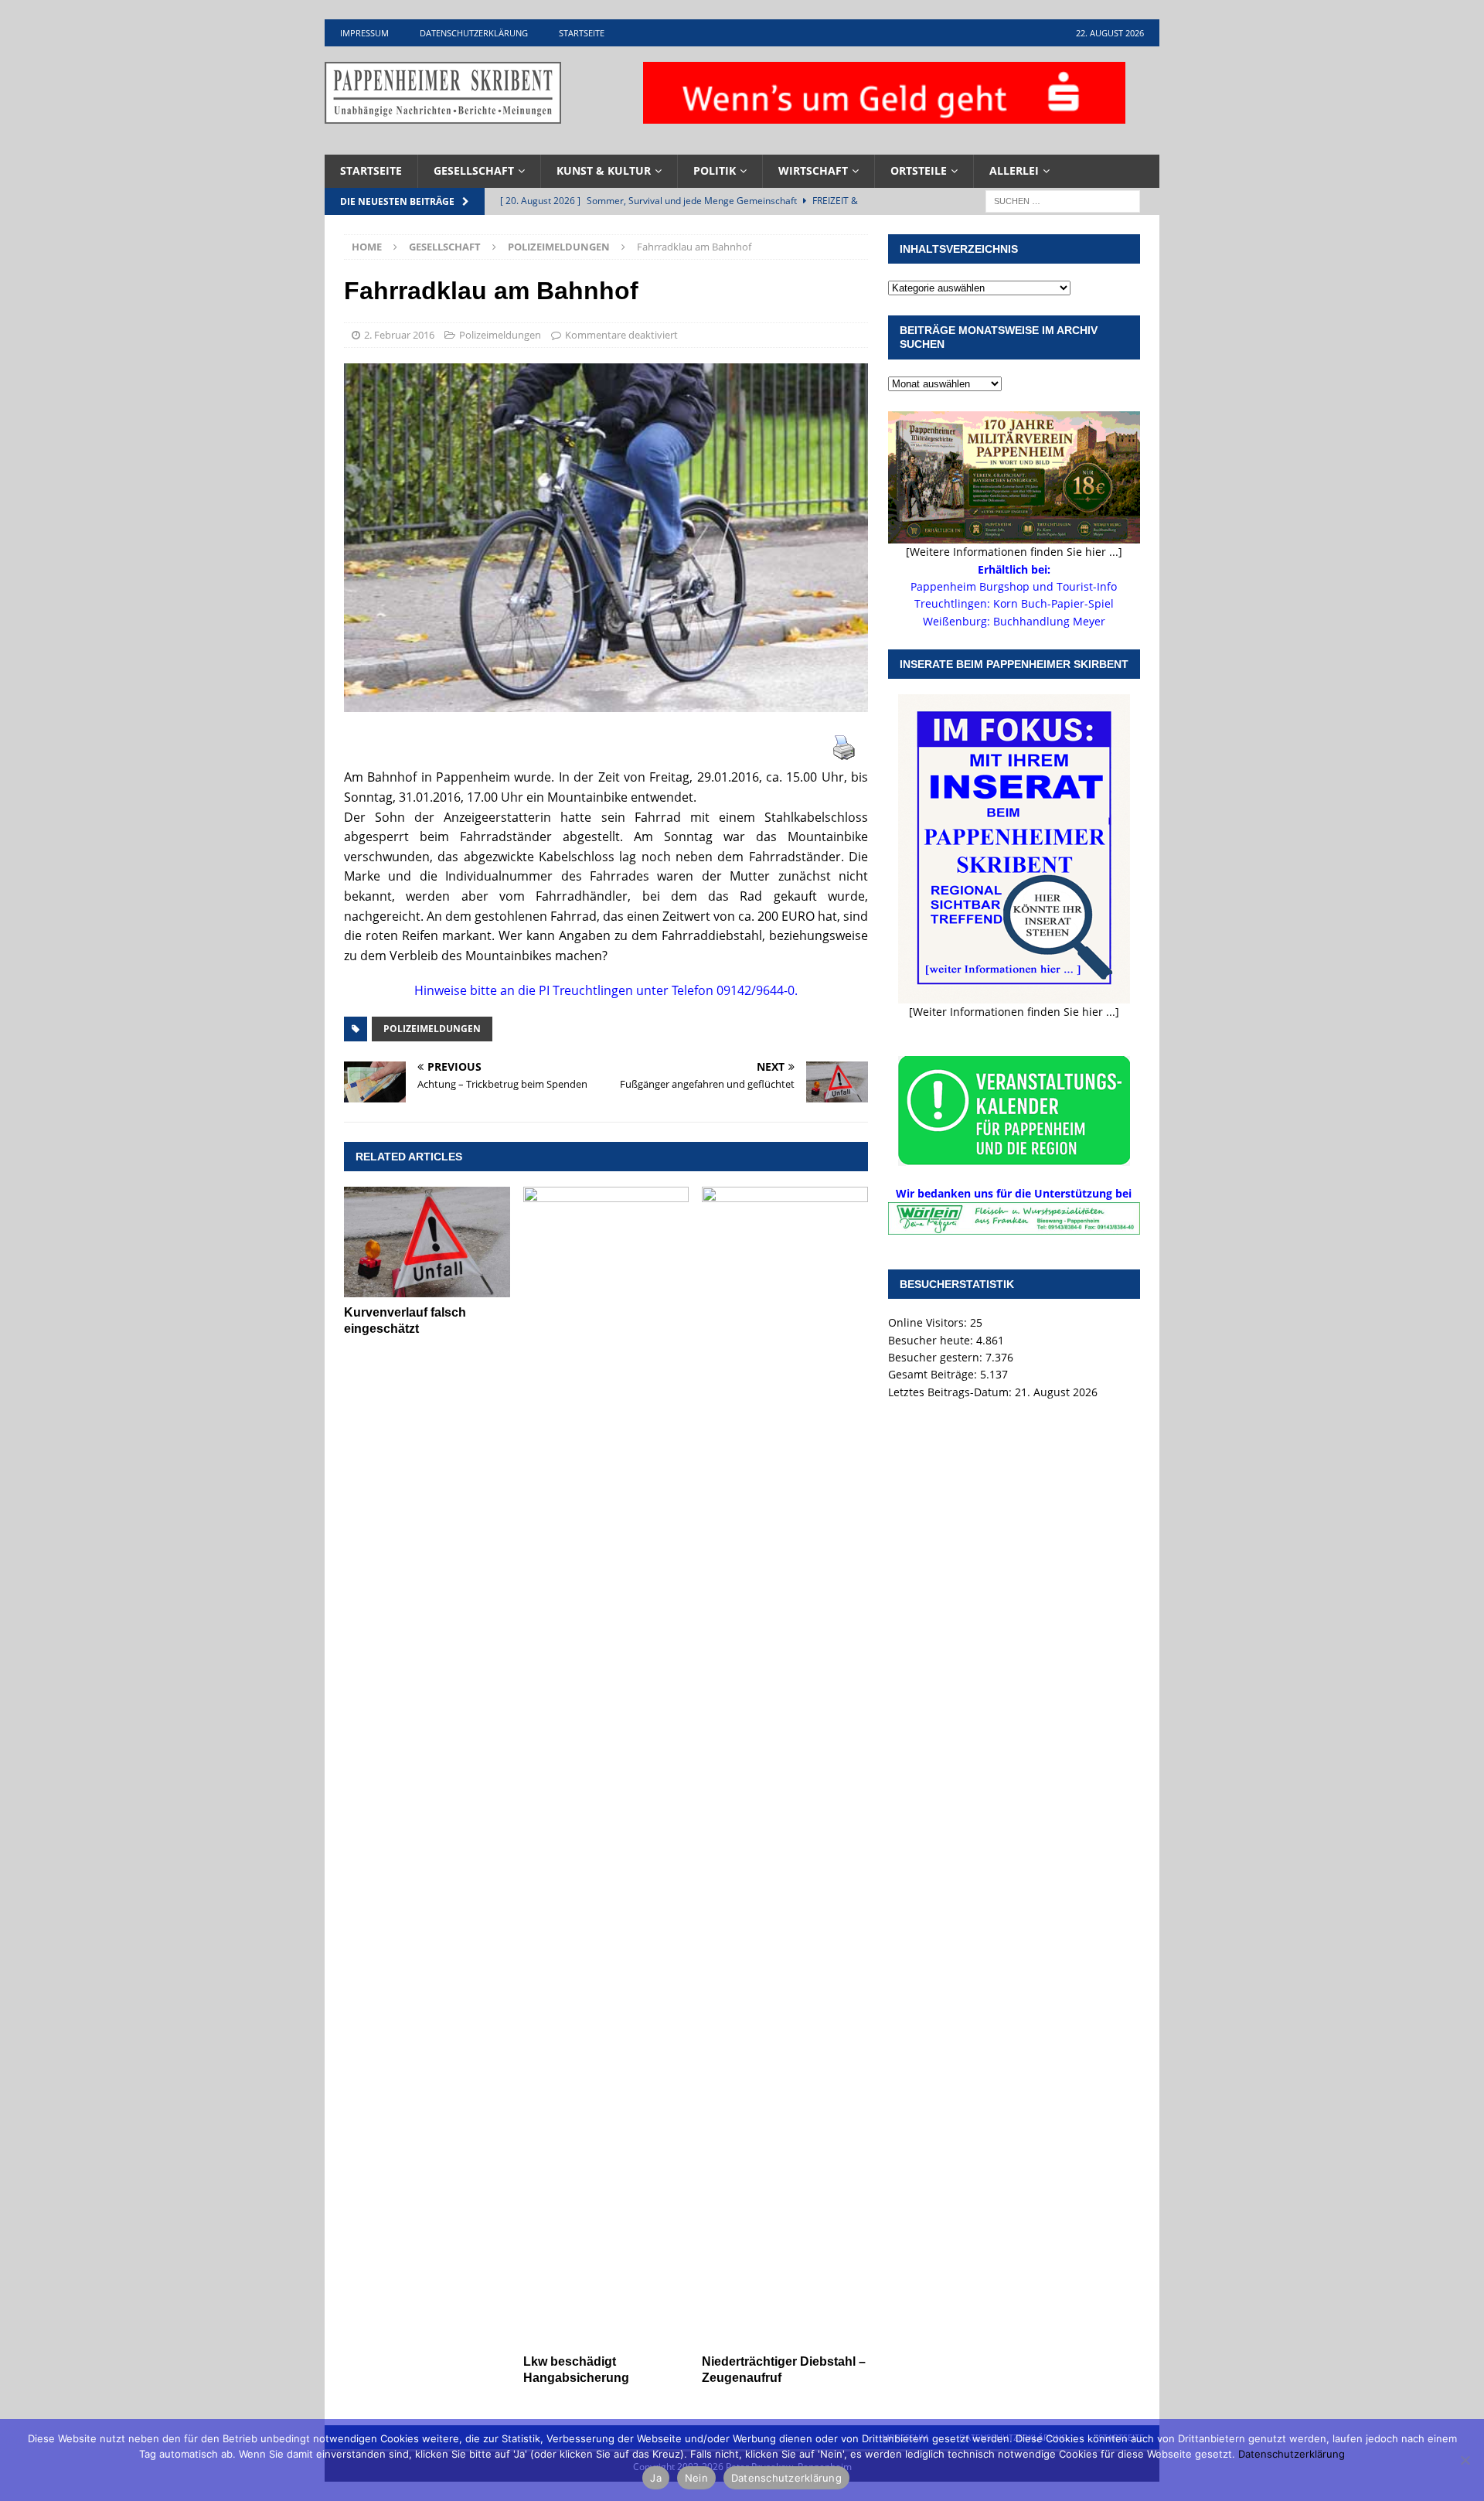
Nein (696, 2478)
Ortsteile (919, 170)
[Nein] (1465, 2460)
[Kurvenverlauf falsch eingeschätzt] (427, 1242)
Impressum (364, 33)
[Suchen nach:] (1063, 200)
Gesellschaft (474, 170)
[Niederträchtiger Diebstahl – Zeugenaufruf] (785, 1767)
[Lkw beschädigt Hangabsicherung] (606, 1767)
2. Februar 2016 (399, 335)
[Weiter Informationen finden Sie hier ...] (1014, 1012)
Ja (656, 2478)
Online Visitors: (929, 1322)
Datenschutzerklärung (474, 33)
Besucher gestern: (937, 1357)
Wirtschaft (813, 170)
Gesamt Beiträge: (934, 1374)
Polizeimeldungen (500, 335)
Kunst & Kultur (604, 170)
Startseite (582, 33)
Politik (715, 170)
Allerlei (1014, 170)
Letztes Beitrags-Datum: (951, 1392)
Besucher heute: (932, 1340)
